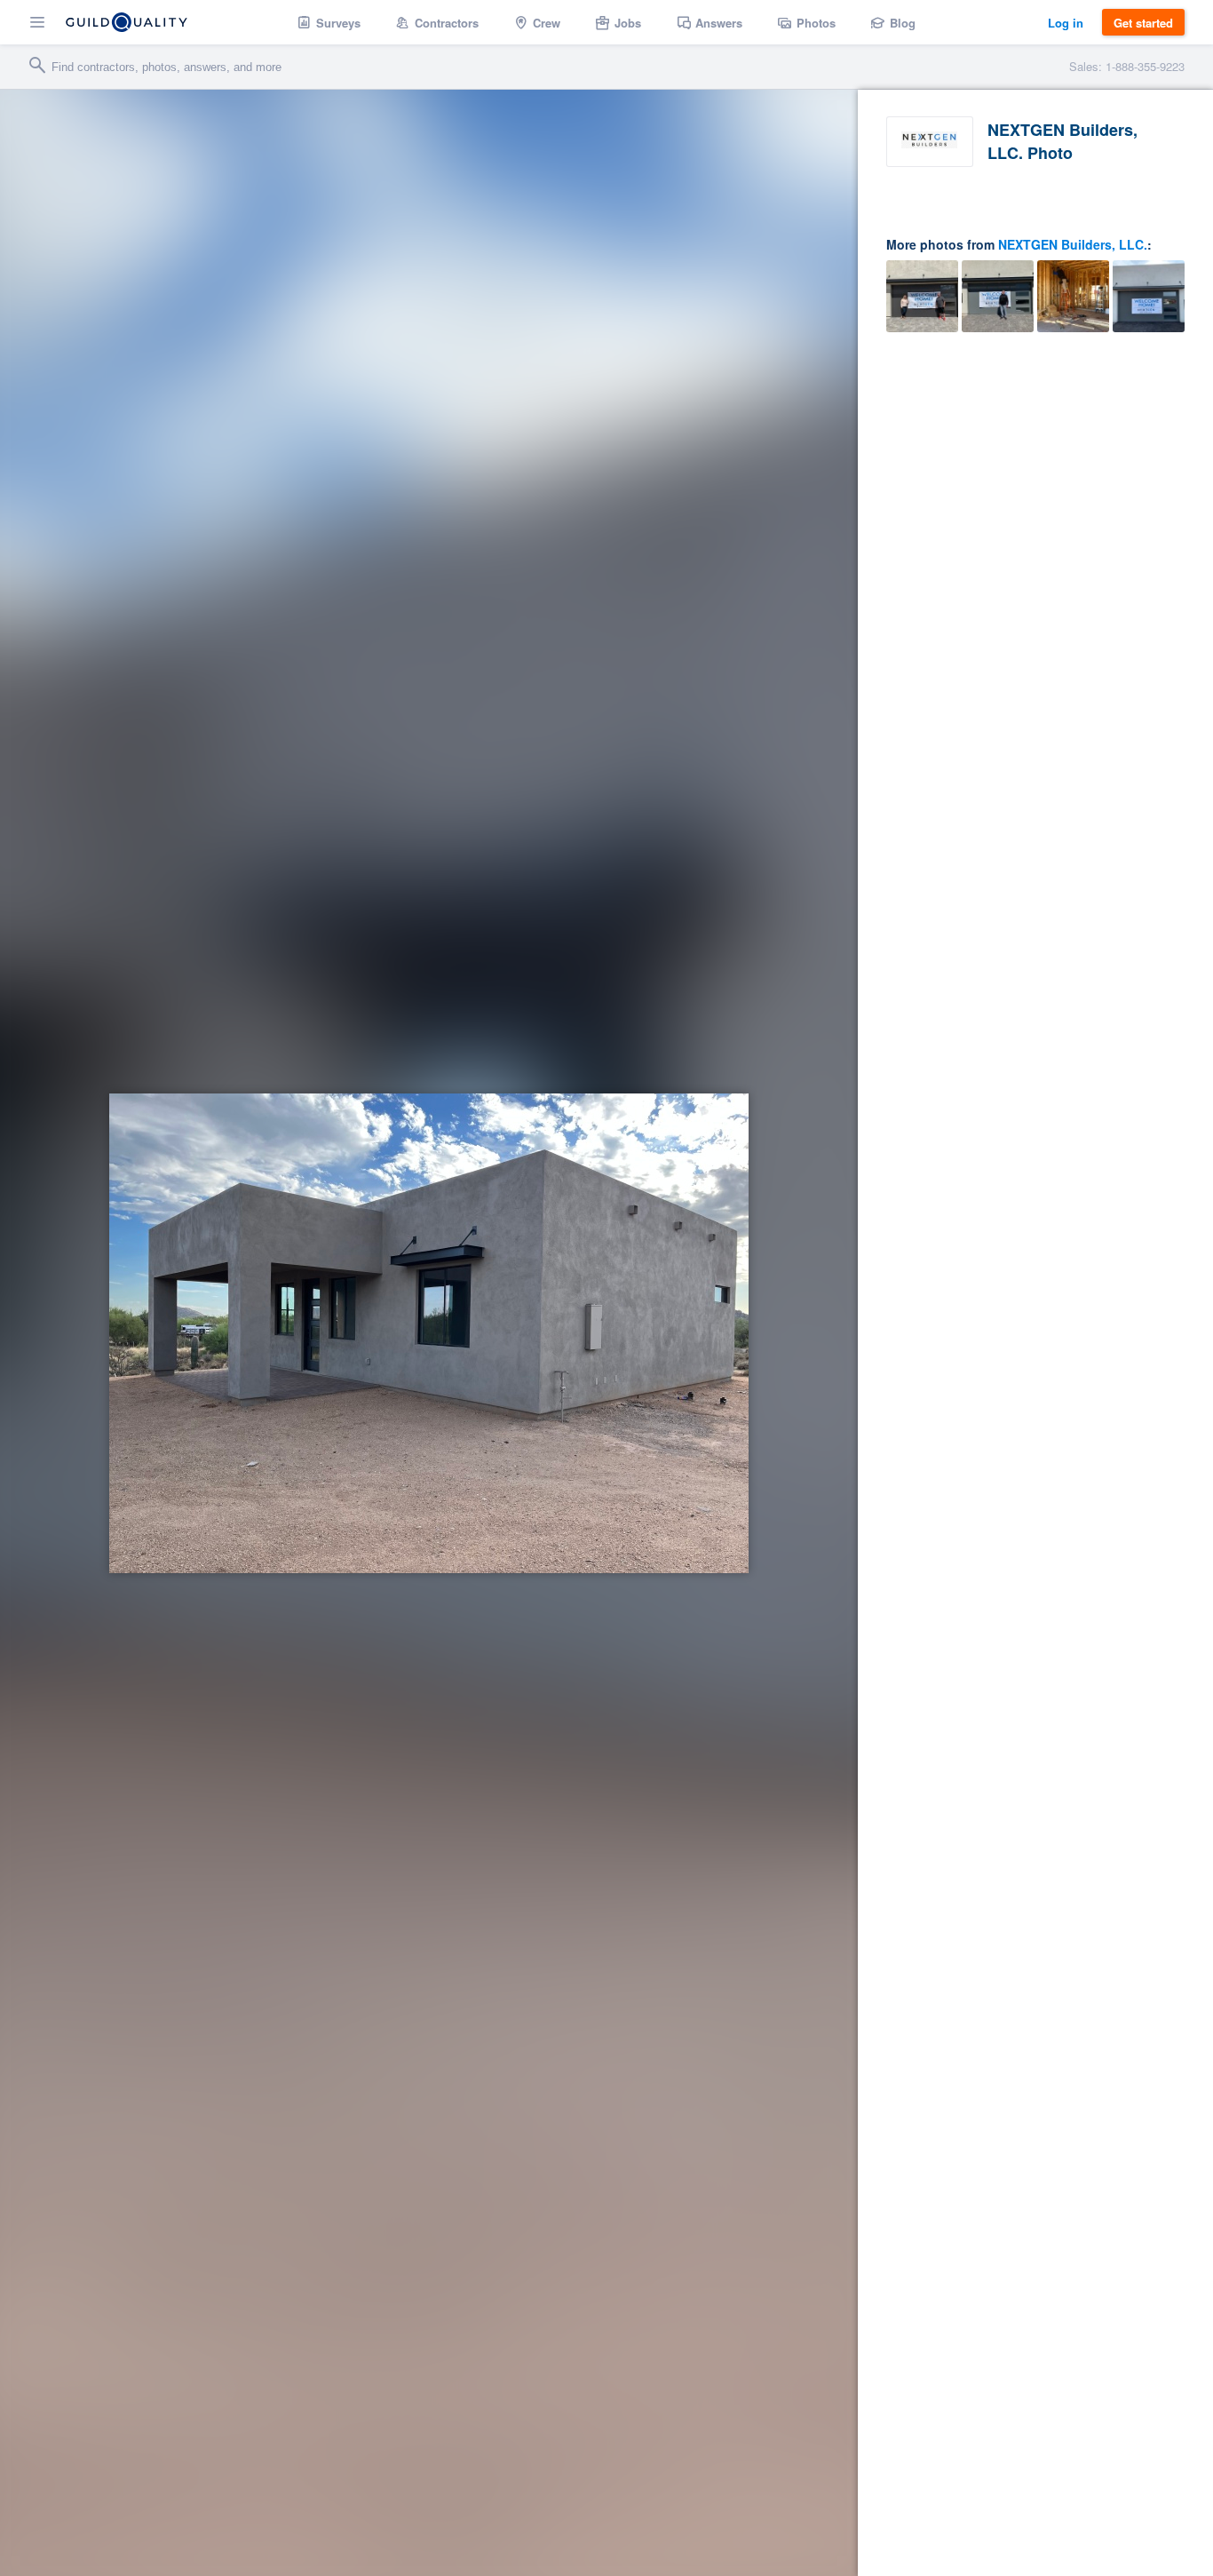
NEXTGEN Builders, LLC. (1073, 244)
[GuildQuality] (127, 22)
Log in (1066, 23)
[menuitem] (329, 22)
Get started (1143, 23)
